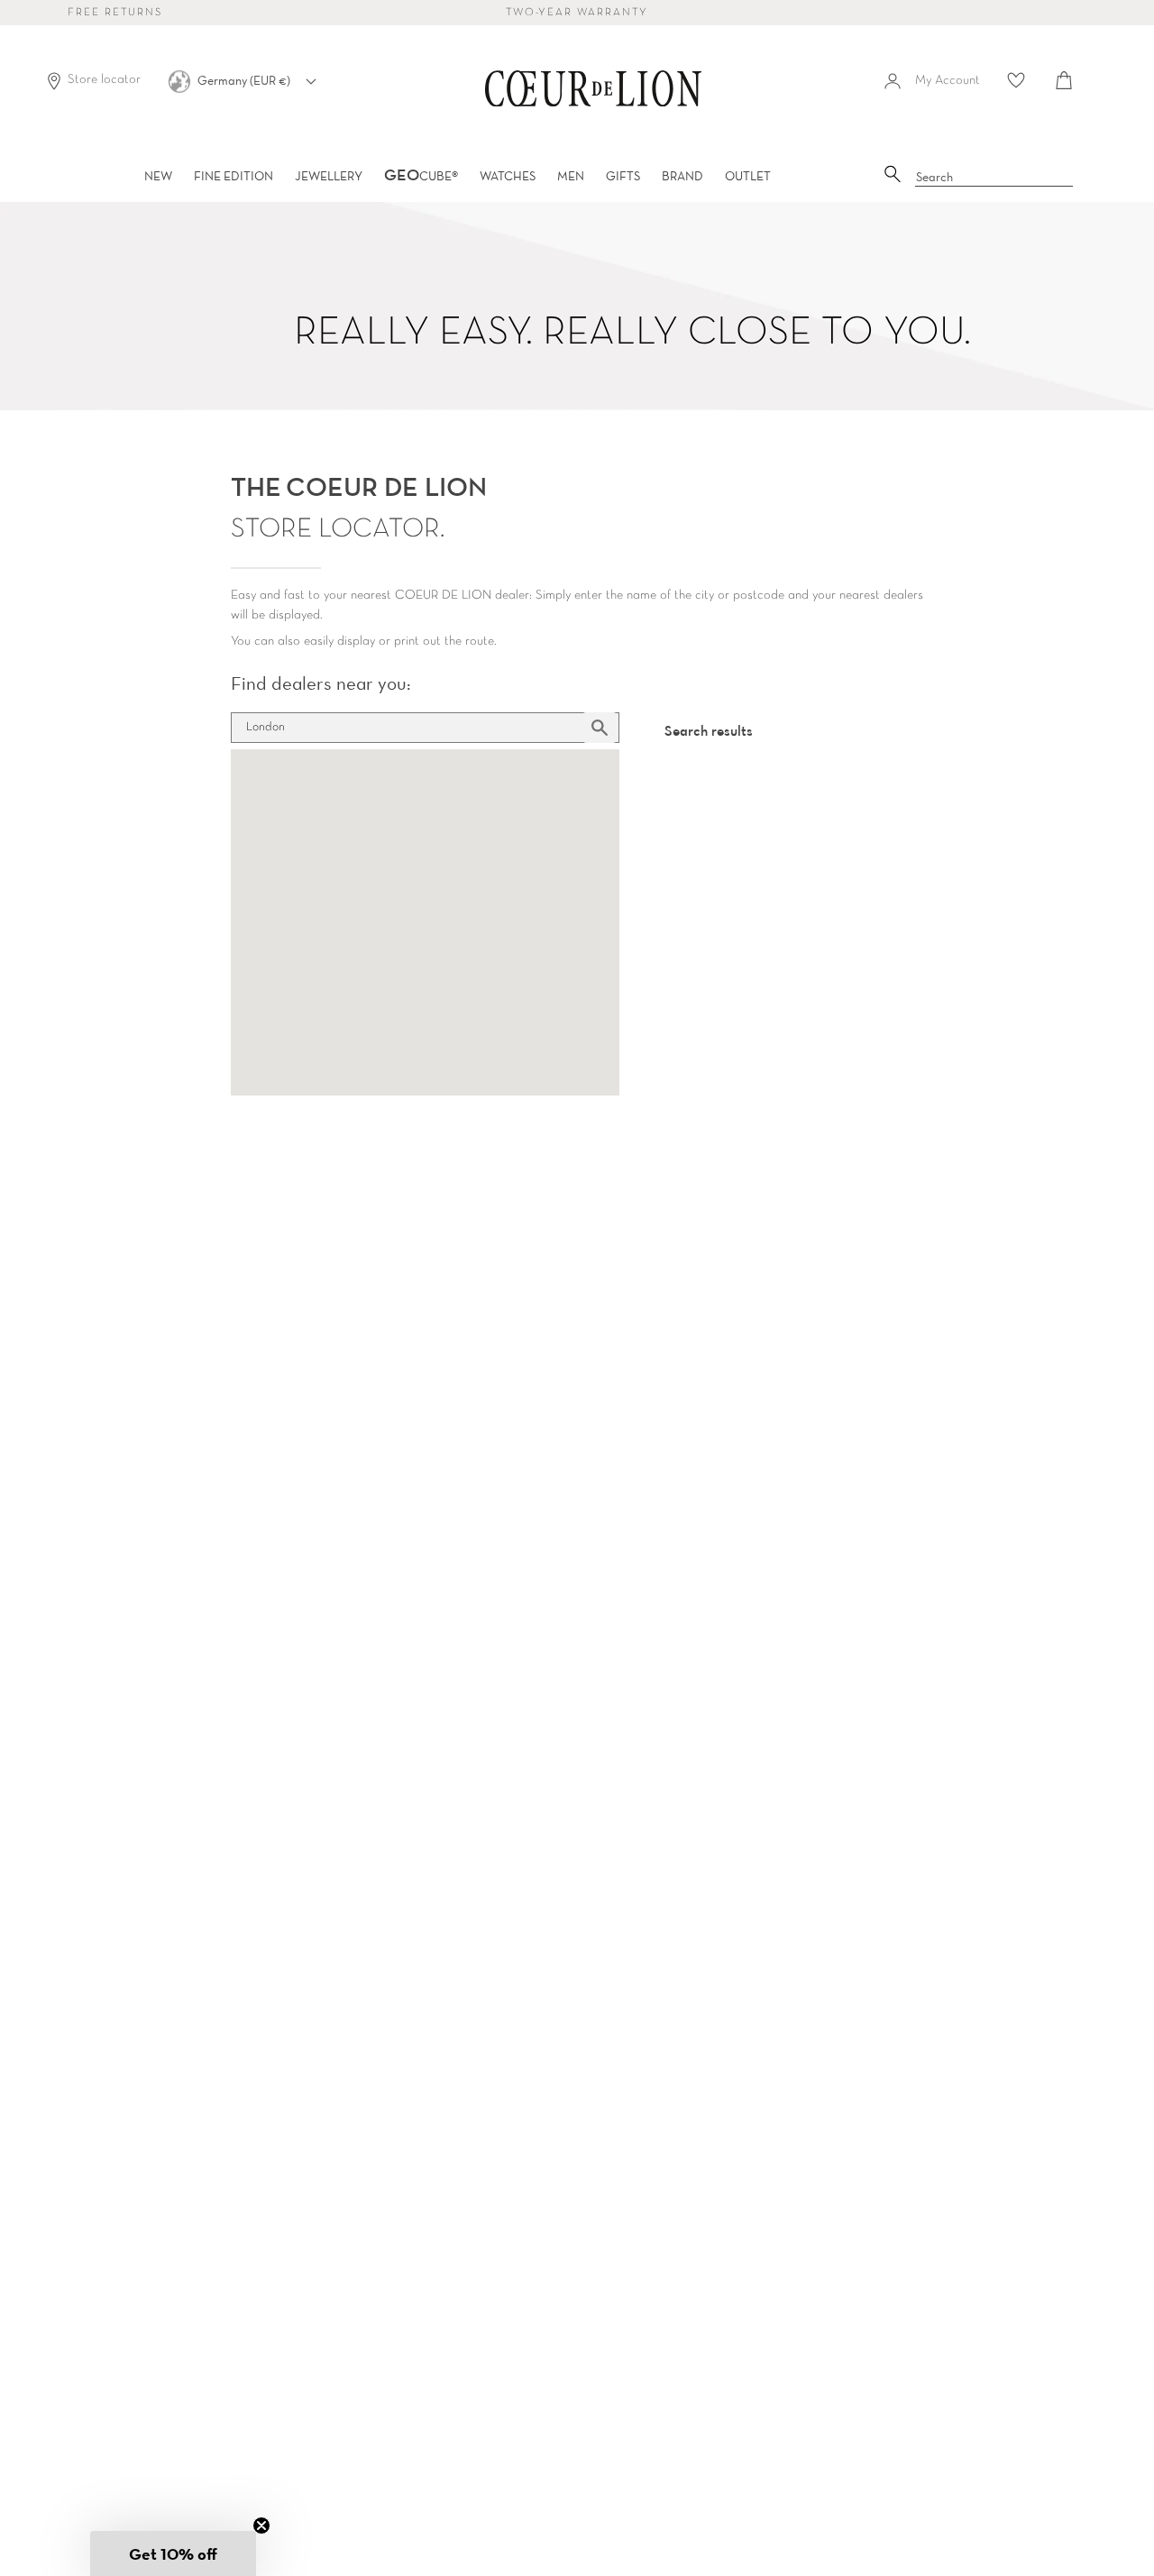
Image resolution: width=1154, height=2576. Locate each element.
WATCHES (508, 176)
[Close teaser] (261, 2526)
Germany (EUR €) (245, 80)
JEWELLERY (329, 176)
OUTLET (748, 176)
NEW (158, 176)
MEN (571, 176)
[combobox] (994, 178)
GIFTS (623, 176)
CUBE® (421, 176)
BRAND (682, 176)
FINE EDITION (234, 176)
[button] (173, 2553)
